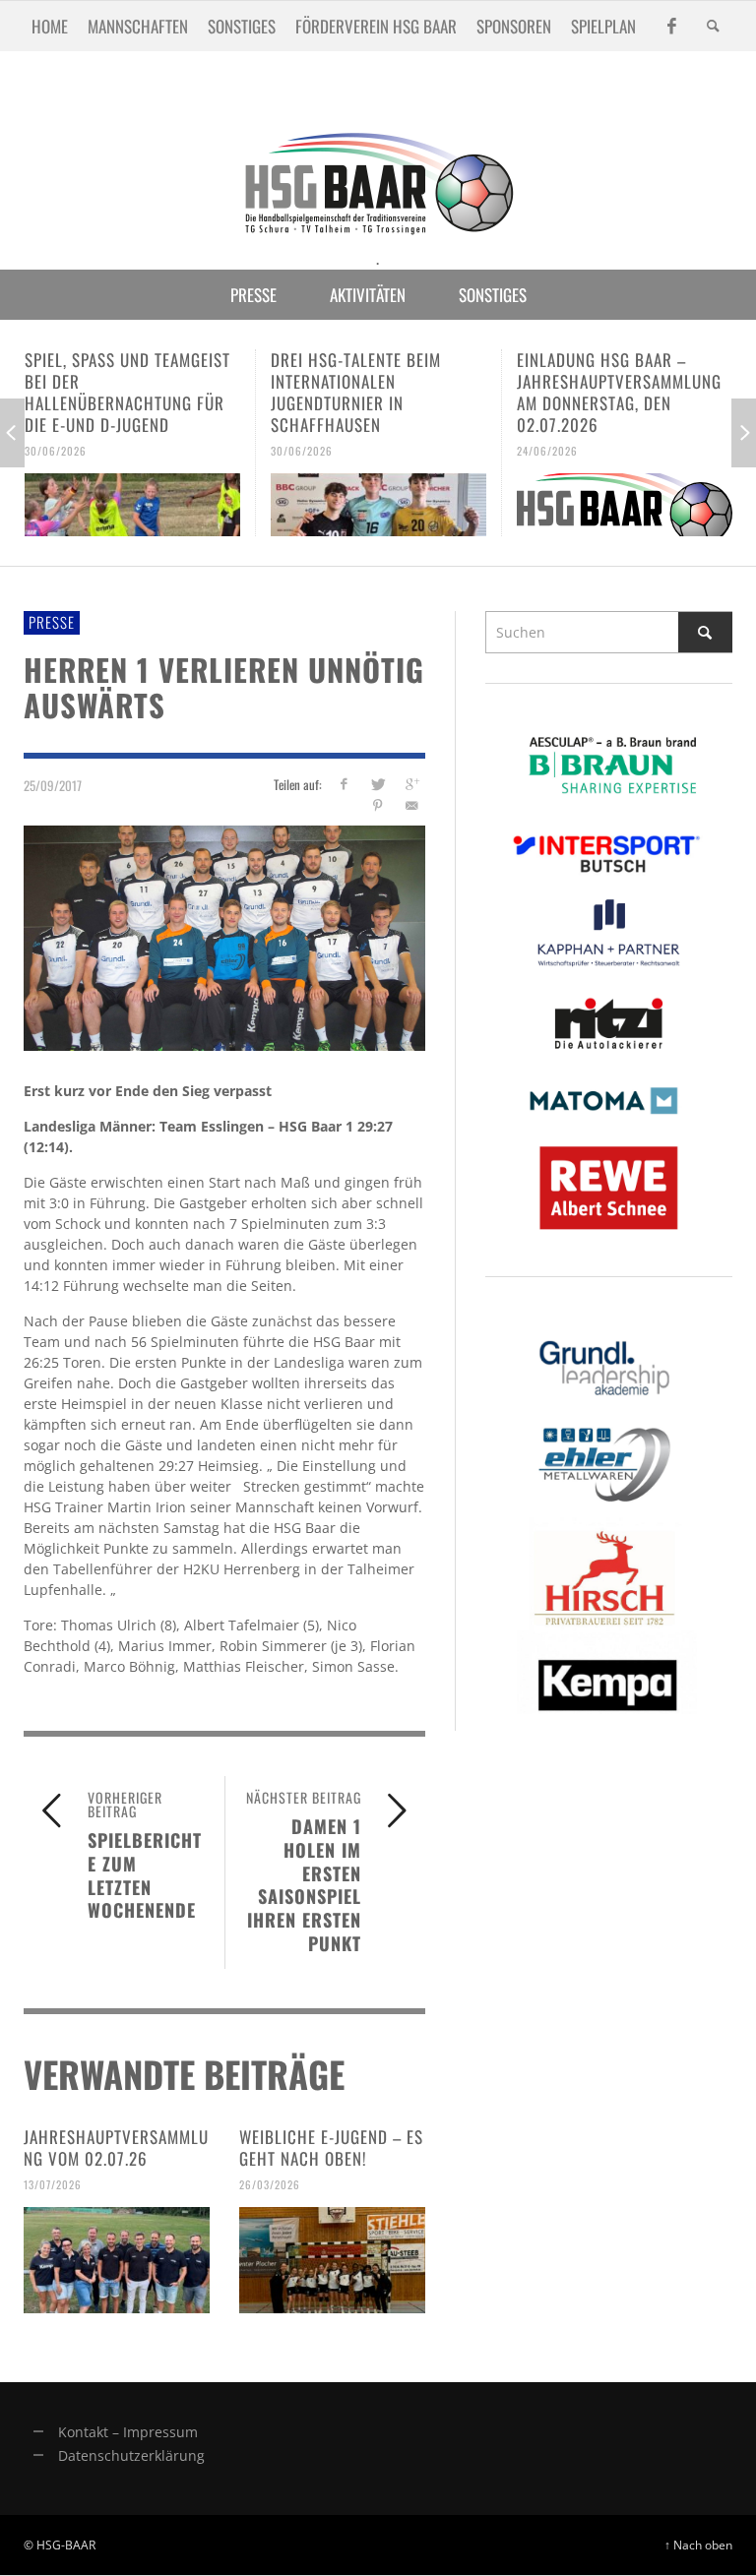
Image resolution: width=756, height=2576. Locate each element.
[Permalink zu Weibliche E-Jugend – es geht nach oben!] (332, 2260)
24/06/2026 (547, 451)
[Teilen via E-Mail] (412, 805)
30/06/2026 (56, 451)
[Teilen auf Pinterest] (378, 805)
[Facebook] (671, 26)
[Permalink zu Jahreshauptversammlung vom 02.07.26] (117, 2260)
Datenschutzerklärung (131, 2455)
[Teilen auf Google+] (412, 784)
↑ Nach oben (698, 2545)
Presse (52, 622)
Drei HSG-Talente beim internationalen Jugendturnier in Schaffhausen (356, 392)
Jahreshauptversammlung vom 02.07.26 (116, 2147)
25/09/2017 (53, 785)
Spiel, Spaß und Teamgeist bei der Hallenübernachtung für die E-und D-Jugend (127, 392)
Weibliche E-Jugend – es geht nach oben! (331, 2147)
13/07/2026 (53, 2184)
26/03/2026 (270, 2184)
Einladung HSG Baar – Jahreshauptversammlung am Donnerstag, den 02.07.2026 (619, 392)
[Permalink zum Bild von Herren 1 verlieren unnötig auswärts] (224, 936)
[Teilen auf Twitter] (378, 784)
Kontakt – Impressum (128, 2432)
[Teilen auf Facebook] (343, 784)
